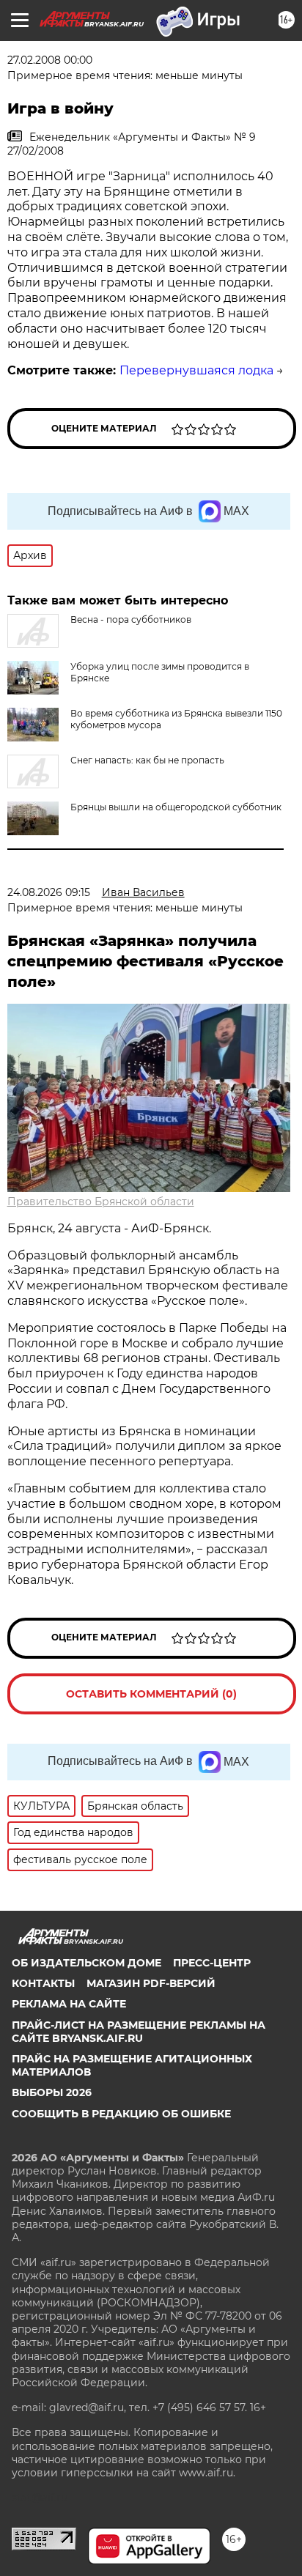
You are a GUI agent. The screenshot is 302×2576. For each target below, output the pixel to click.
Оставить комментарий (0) (151, 1694)
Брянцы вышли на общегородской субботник (176, 807)
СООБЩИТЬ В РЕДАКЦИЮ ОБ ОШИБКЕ (121, 2114)
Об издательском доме (86, 1963)
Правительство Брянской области (101, 1202)
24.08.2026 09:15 (49, 892)
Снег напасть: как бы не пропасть (147, 760)
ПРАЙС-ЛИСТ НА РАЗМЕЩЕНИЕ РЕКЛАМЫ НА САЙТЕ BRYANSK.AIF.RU (139, 2032)
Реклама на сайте (69, 2004)
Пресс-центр (212, 1963)
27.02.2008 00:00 (50, 60)
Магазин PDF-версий (151, 1983)
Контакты (43, 1983)
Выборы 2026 (52, 2092)
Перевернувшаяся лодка (196, 370)
